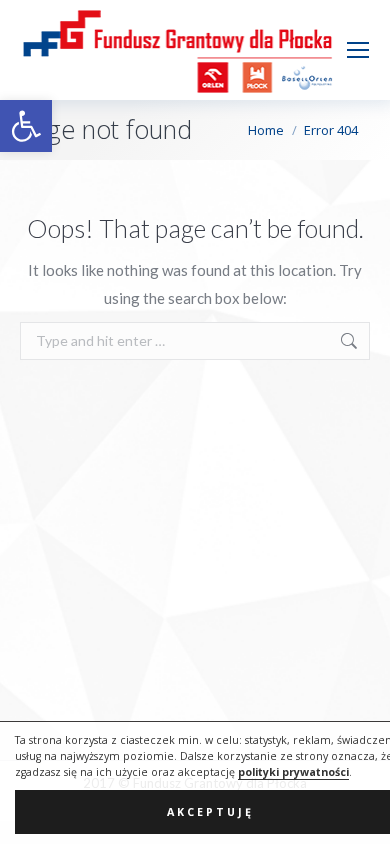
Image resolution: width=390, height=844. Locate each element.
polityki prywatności (293, 772)
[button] (26, 126)
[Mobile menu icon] (358, 50)
